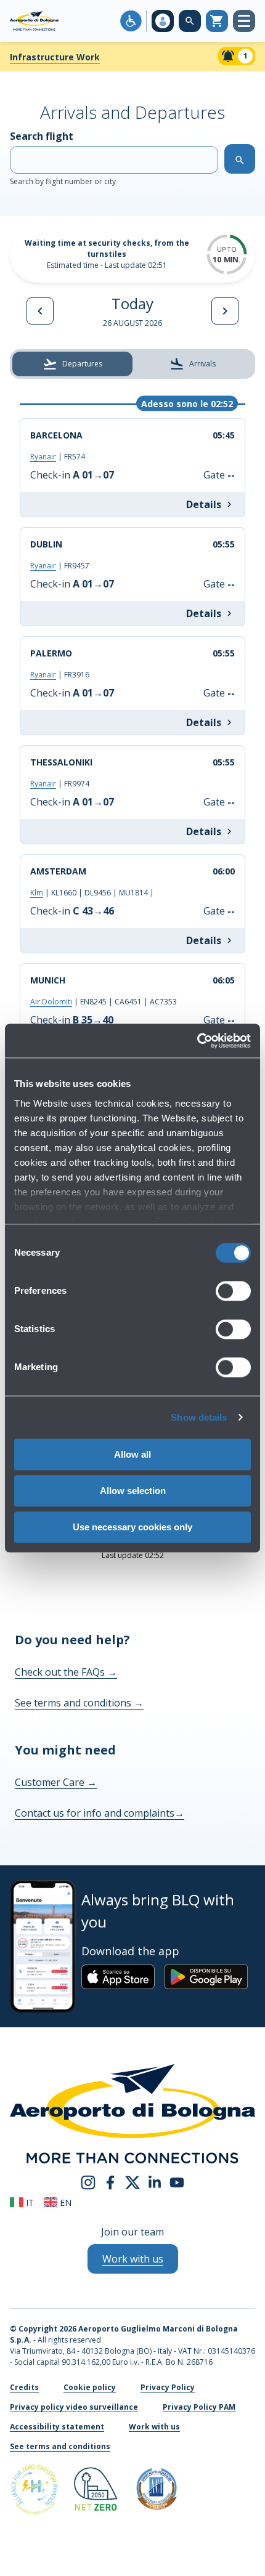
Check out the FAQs (66, 1672)
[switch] (233, 1291)
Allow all (132, 1454)
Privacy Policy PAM (199, 2407)
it (29, 2203)
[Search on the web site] (190, 21)
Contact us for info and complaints (100, 1813)
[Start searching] (240, 159)
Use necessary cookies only (132, 1527)
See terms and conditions (79, 1703)
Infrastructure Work (55, 57)
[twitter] (132, 2181)
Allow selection (133, 1491)
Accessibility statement (57, 2427)
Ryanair (43, 457)
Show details (199, 1417)
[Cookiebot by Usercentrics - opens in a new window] (197, 1041)
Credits (24, 2387)
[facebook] (110, 2181)
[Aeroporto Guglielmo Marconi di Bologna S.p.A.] (34, 21)
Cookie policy (90, 2387)
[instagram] (88, 2181)
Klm (37, 893)
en (64, 2203)
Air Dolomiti (51, 1002)
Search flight (63, 158)
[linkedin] (155, 2181)
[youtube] (177, 2181)
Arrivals (202, 364)
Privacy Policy (168, 2387)
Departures (82, 364)
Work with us (154, 2427)
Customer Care (56, 1782)
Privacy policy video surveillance (74, 2407)
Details (204, 504)
